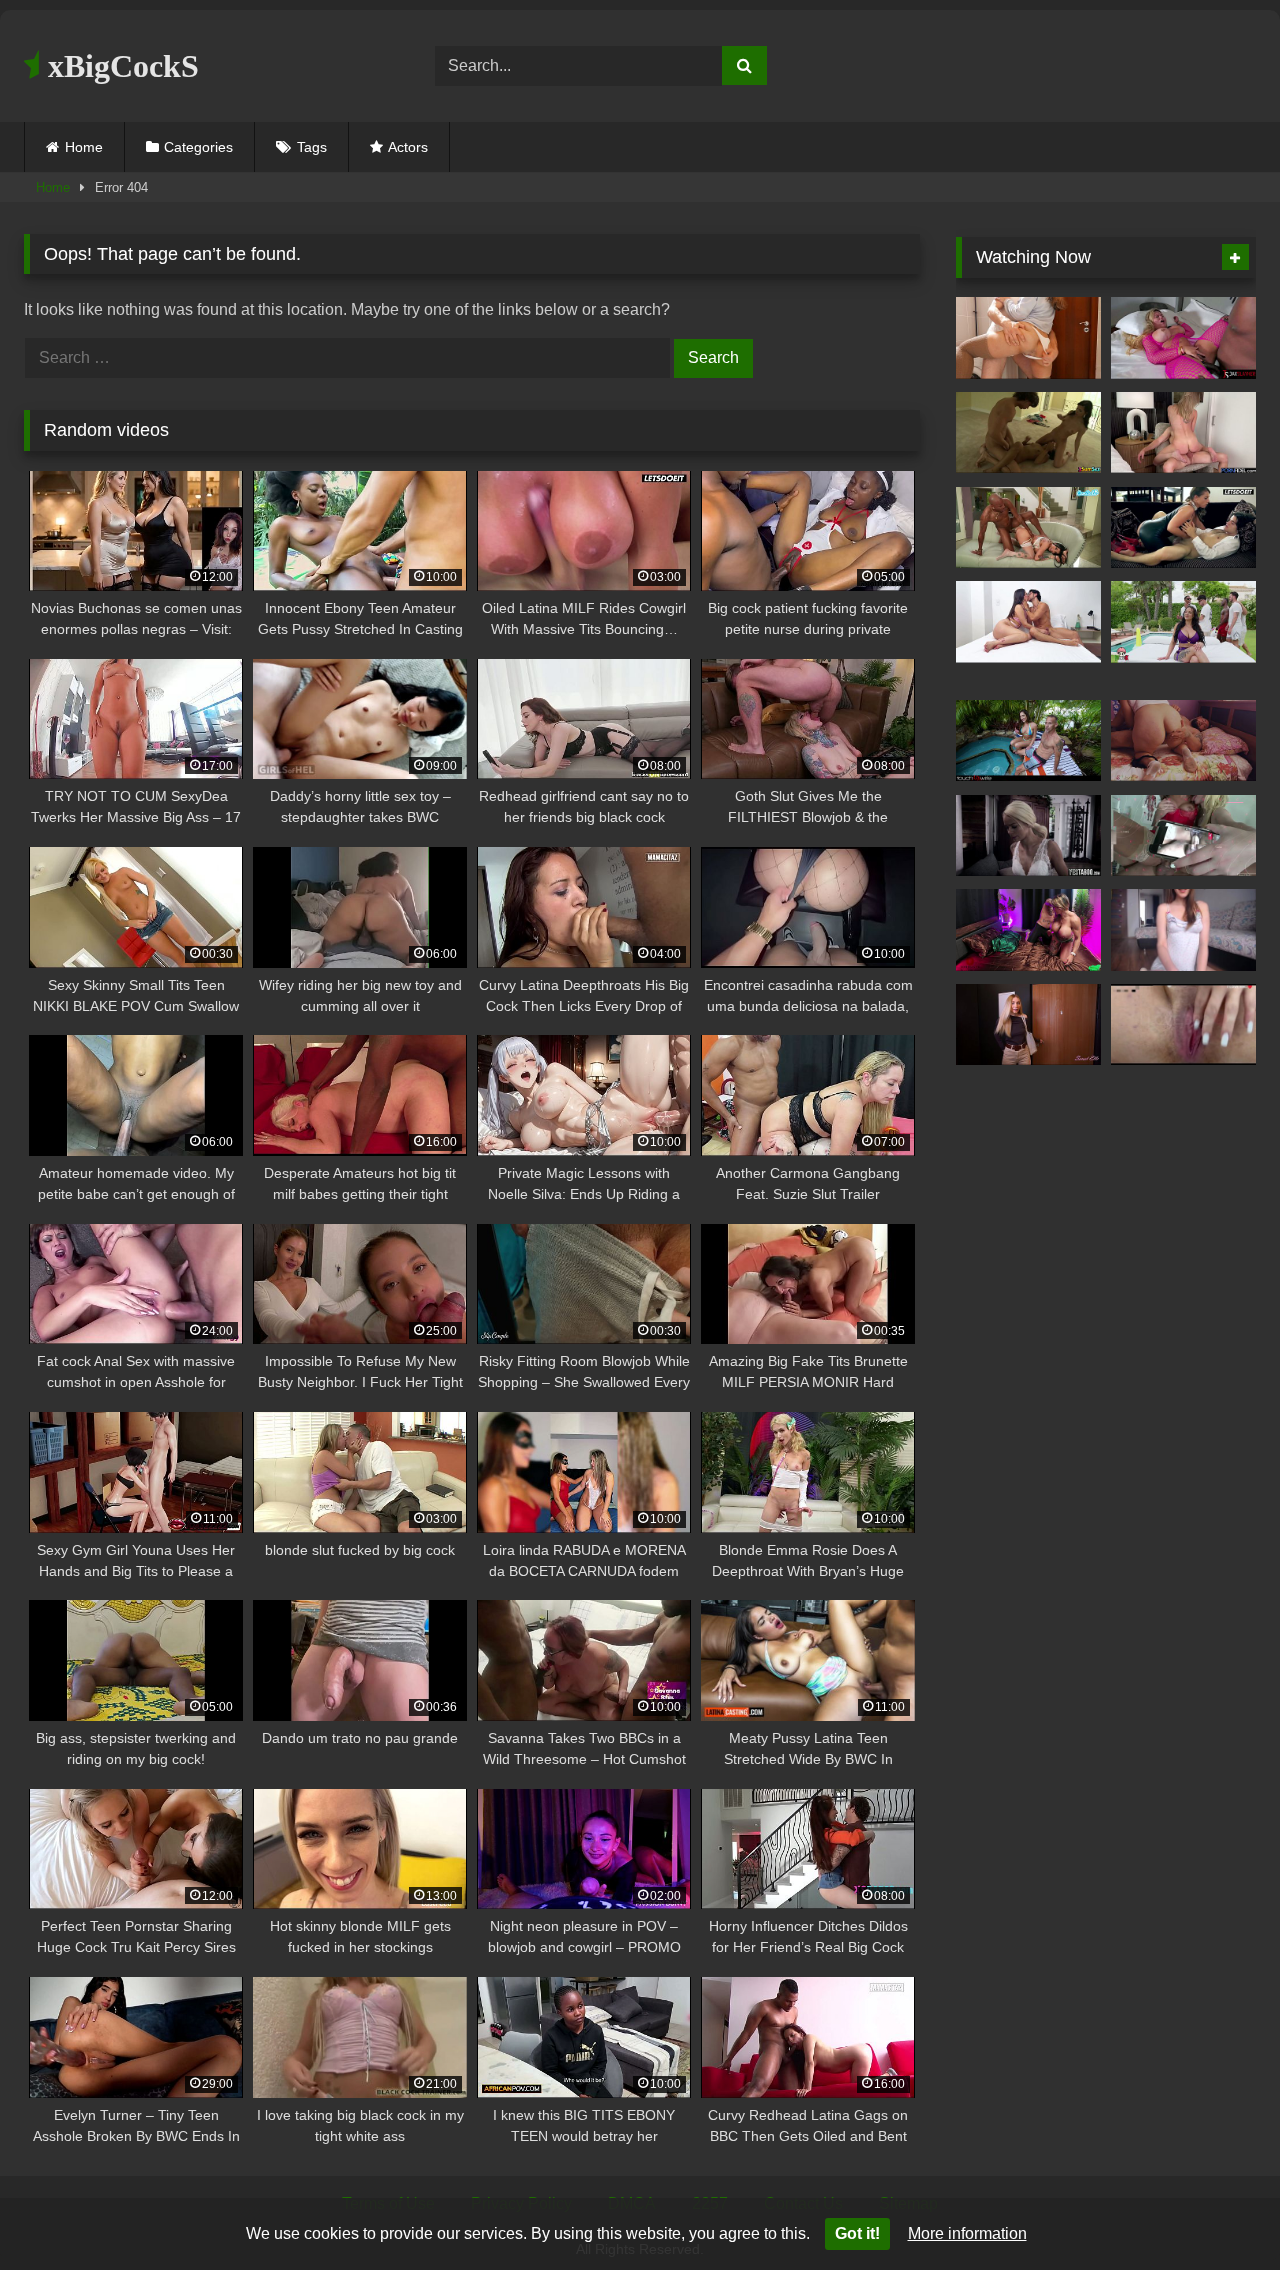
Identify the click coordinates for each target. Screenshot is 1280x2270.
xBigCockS (119, 66)
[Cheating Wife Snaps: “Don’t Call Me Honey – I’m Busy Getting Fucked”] (1028, 1025)
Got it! (857, 2233)
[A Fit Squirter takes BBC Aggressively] (1028, 930)
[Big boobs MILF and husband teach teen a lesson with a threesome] (1028, 836)
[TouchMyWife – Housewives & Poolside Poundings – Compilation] (1028, 741)
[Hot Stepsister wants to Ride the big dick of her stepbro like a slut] (1028, 622)
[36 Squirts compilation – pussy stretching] (1183, 930)
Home (84, 147)
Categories (198, 147)
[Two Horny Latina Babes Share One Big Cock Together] (1028, 433)
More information (967, 2233)
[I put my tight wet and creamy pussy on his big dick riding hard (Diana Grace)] (1183, 433)
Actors (408, 147)
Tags (312, 147)
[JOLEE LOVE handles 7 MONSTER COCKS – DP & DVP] (1183, 622)
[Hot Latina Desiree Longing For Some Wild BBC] (1183, 338)
